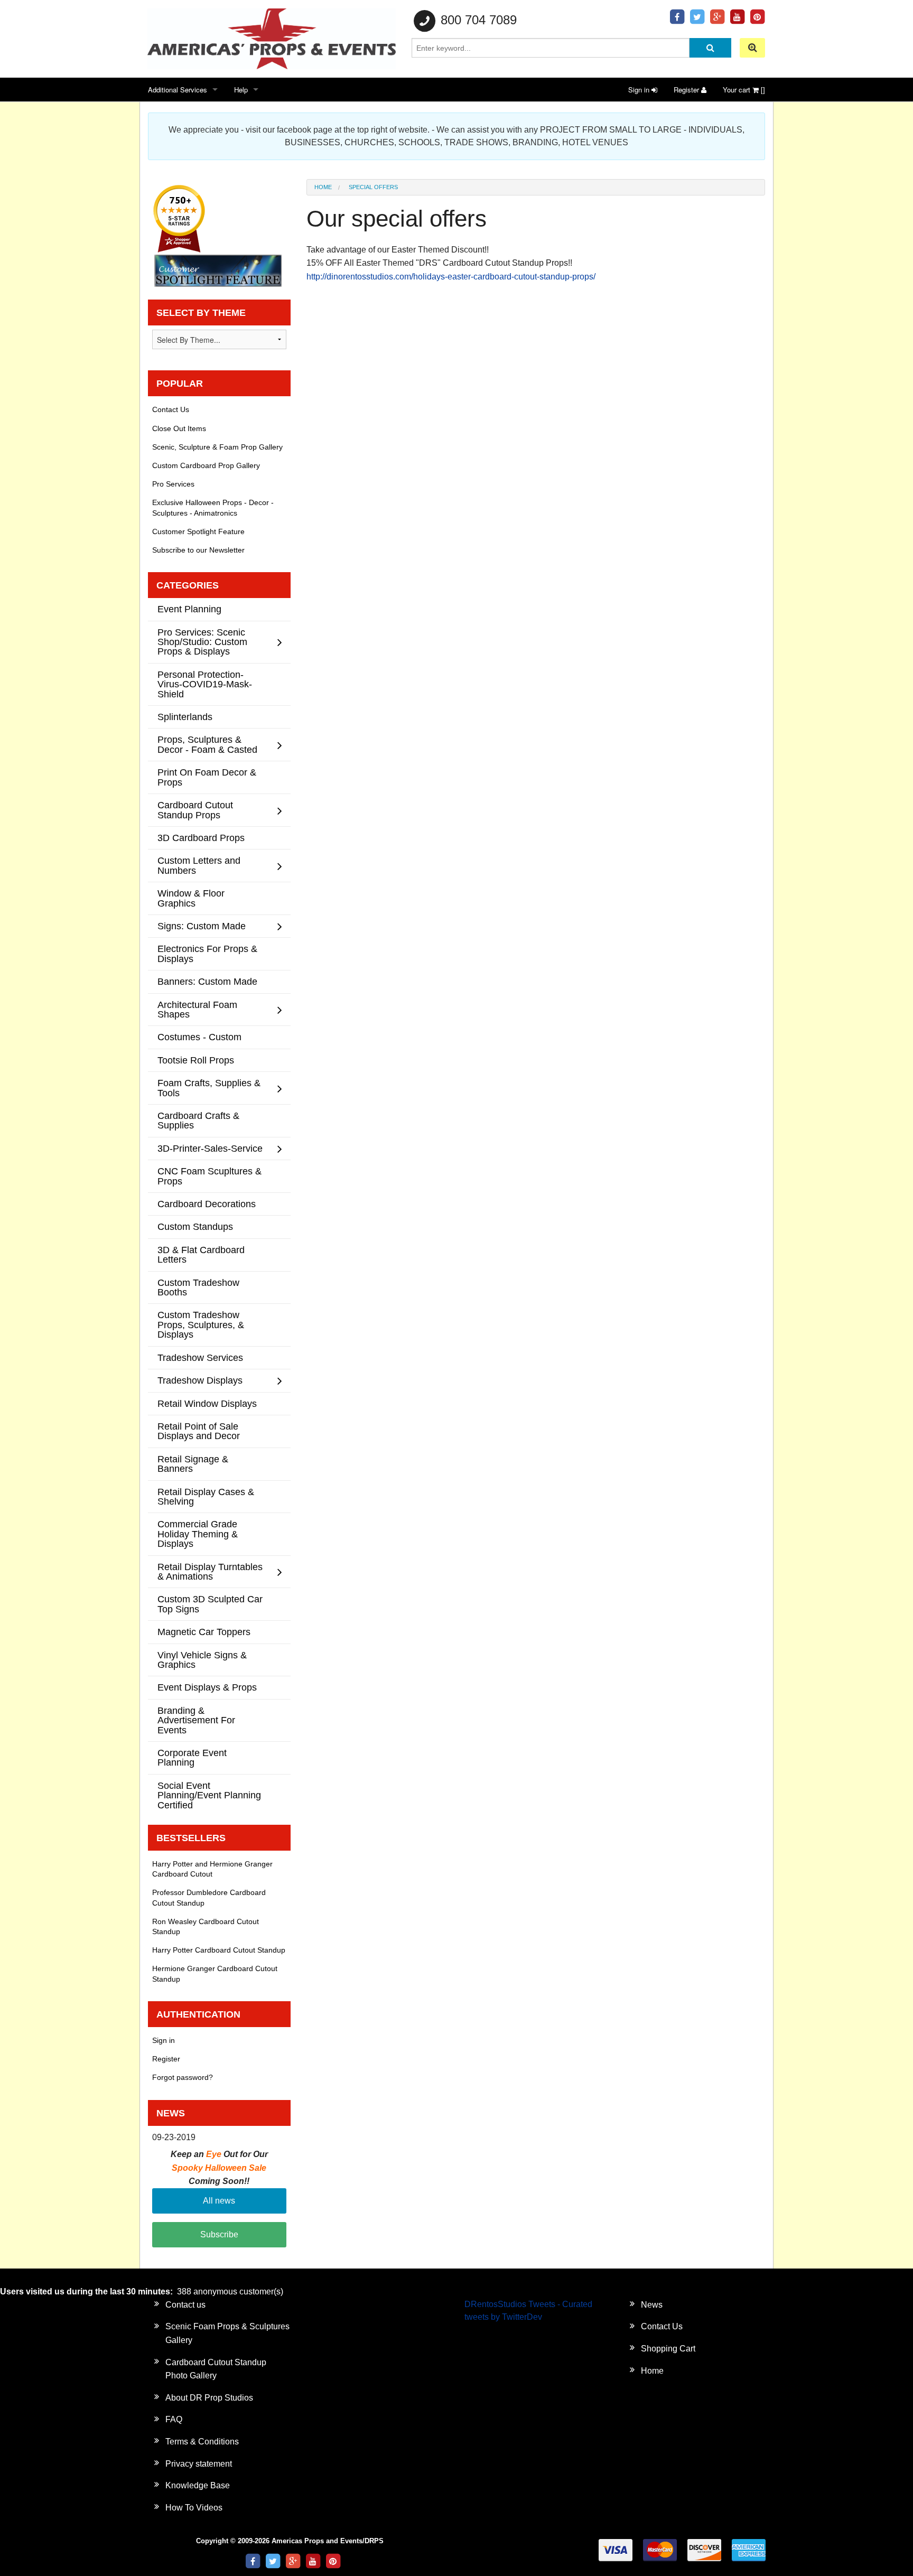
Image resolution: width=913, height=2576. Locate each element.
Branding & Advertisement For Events (196, 1720)
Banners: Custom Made (207, 981)
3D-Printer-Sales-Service (210, 1148)
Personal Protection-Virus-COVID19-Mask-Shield (205, 684)
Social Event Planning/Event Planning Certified (209, 1795)
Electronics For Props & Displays (207, 953)
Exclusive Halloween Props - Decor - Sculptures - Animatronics (213, 507)
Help (241, 90)
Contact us (185, 2305)
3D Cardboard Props (201, 838)
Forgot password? (183, 2077)
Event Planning (189, 609)
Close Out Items (179, 428)
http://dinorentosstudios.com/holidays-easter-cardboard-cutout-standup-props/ (452, 277)
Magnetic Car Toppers (204, 1632)
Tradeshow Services (200, 1357)
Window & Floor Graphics (191, 898)
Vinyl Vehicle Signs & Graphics (202, 1660)
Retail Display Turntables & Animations (210, 1571)
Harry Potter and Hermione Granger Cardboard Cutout (212, 1869)
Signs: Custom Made (202, 926)
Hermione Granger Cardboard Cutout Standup (215, 1973)
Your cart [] (744, 90)
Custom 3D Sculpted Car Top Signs (210, 1604)
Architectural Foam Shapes (197, 1009)
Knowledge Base (198, 2485)
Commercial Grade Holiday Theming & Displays (198, 1534)
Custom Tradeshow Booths (198, 1287)
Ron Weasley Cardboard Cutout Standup (206, 1926)
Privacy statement (199, 2464)
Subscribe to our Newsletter (198, 550)
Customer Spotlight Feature (198, 531)
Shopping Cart (668, 2349)
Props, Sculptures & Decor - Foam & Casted (207, 744)
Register (687, 90)
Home (323, 187)
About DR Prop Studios (209, 2398)
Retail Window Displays (207, 1403)
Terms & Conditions (202, 2442)
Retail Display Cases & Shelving (206, 1496)
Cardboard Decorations (207, 1204)
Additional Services (178, 90)
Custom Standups (195, 1226)
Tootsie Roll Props (196, 1060)
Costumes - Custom (199, 1037)
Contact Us (171, 409)
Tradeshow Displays (200, 1380)
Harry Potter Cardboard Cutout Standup (219, 1950)
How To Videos (194, 2508)
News (652, 2305)
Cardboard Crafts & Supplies (198, 1120)
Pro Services (173, 484)
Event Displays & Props (207, 1687)
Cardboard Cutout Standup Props (195, 810)
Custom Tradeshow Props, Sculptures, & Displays (201, 1324)
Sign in (640, 90)
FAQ (174, 2419)
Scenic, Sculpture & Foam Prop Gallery (217, 447)
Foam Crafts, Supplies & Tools (209, 1088)
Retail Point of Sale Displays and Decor (199, 1431)
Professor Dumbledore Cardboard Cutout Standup (209, 1897)
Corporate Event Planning (192, 1757)
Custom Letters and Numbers (199, 865)
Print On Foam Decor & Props (207, 777)
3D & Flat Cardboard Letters (201, 1254)
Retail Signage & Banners (193, 1464)
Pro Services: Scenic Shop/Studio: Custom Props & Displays (202, 642)
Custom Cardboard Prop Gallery (206, 465)
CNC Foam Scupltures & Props (209, 1176)
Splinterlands (185, 717)
